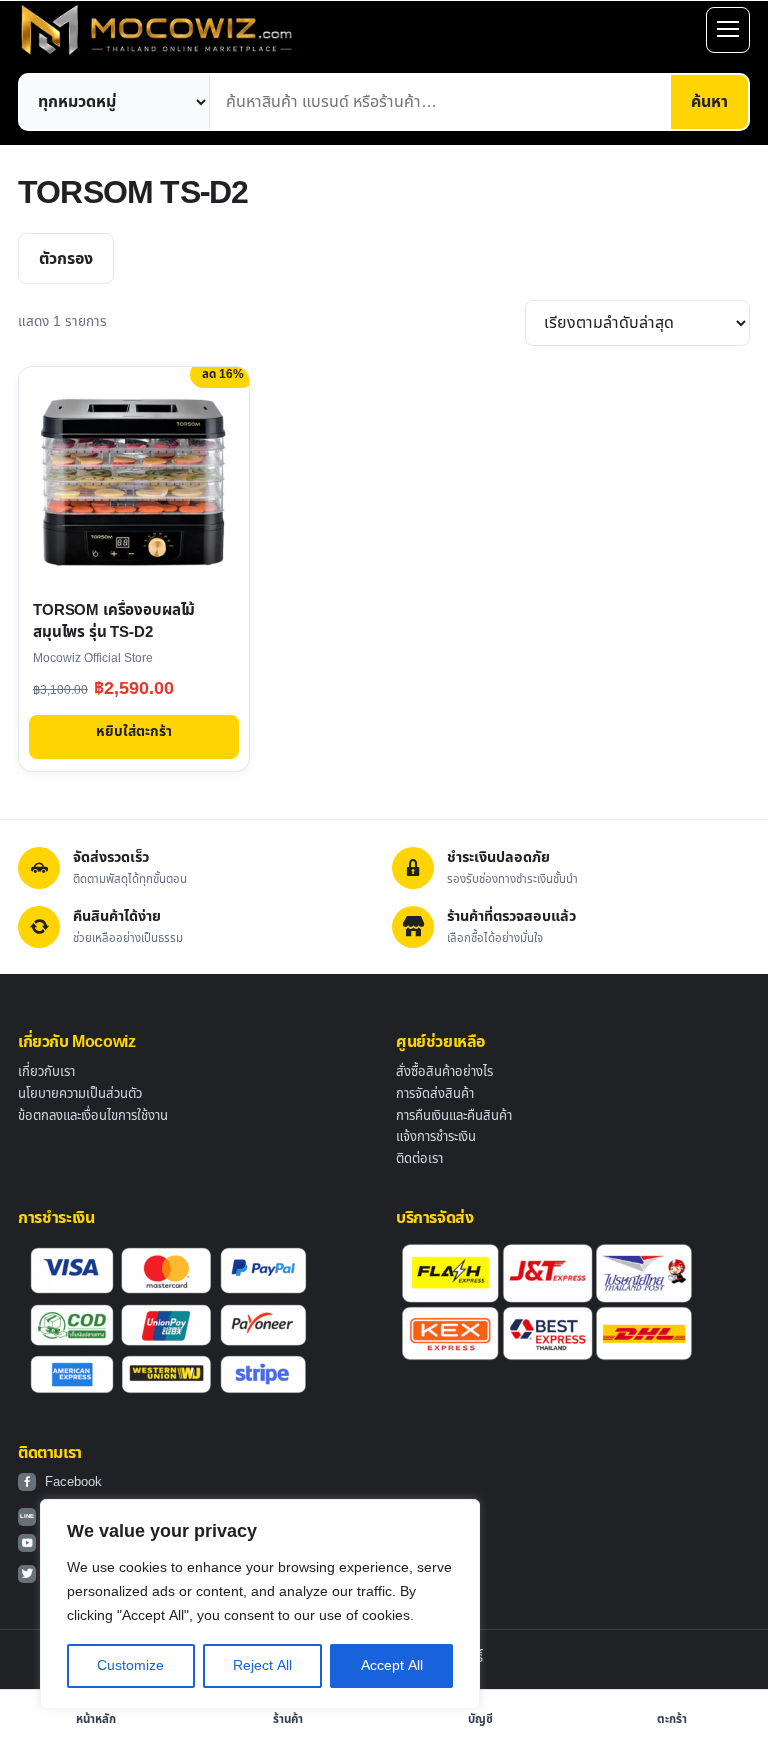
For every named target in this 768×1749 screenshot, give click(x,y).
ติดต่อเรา (419, 1159)
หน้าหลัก (96, 1719)
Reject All (262, 1665)
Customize (130, 1665)
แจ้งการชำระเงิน (436, 1137)
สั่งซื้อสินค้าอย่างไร (444, 1072)
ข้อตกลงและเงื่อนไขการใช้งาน (93, 1116)
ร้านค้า (288, 1719)
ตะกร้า (672, 1719)
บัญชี (480, 1719)
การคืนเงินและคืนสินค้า (454, 1116)
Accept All (392, 1665)
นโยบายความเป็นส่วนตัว (80, 1094)
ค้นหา (709, 102)
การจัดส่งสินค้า (435, 1094)
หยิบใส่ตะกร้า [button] (134, 731)
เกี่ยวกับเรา (46, 1072)
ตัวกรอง (66, 259)
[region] (260, 1604)
